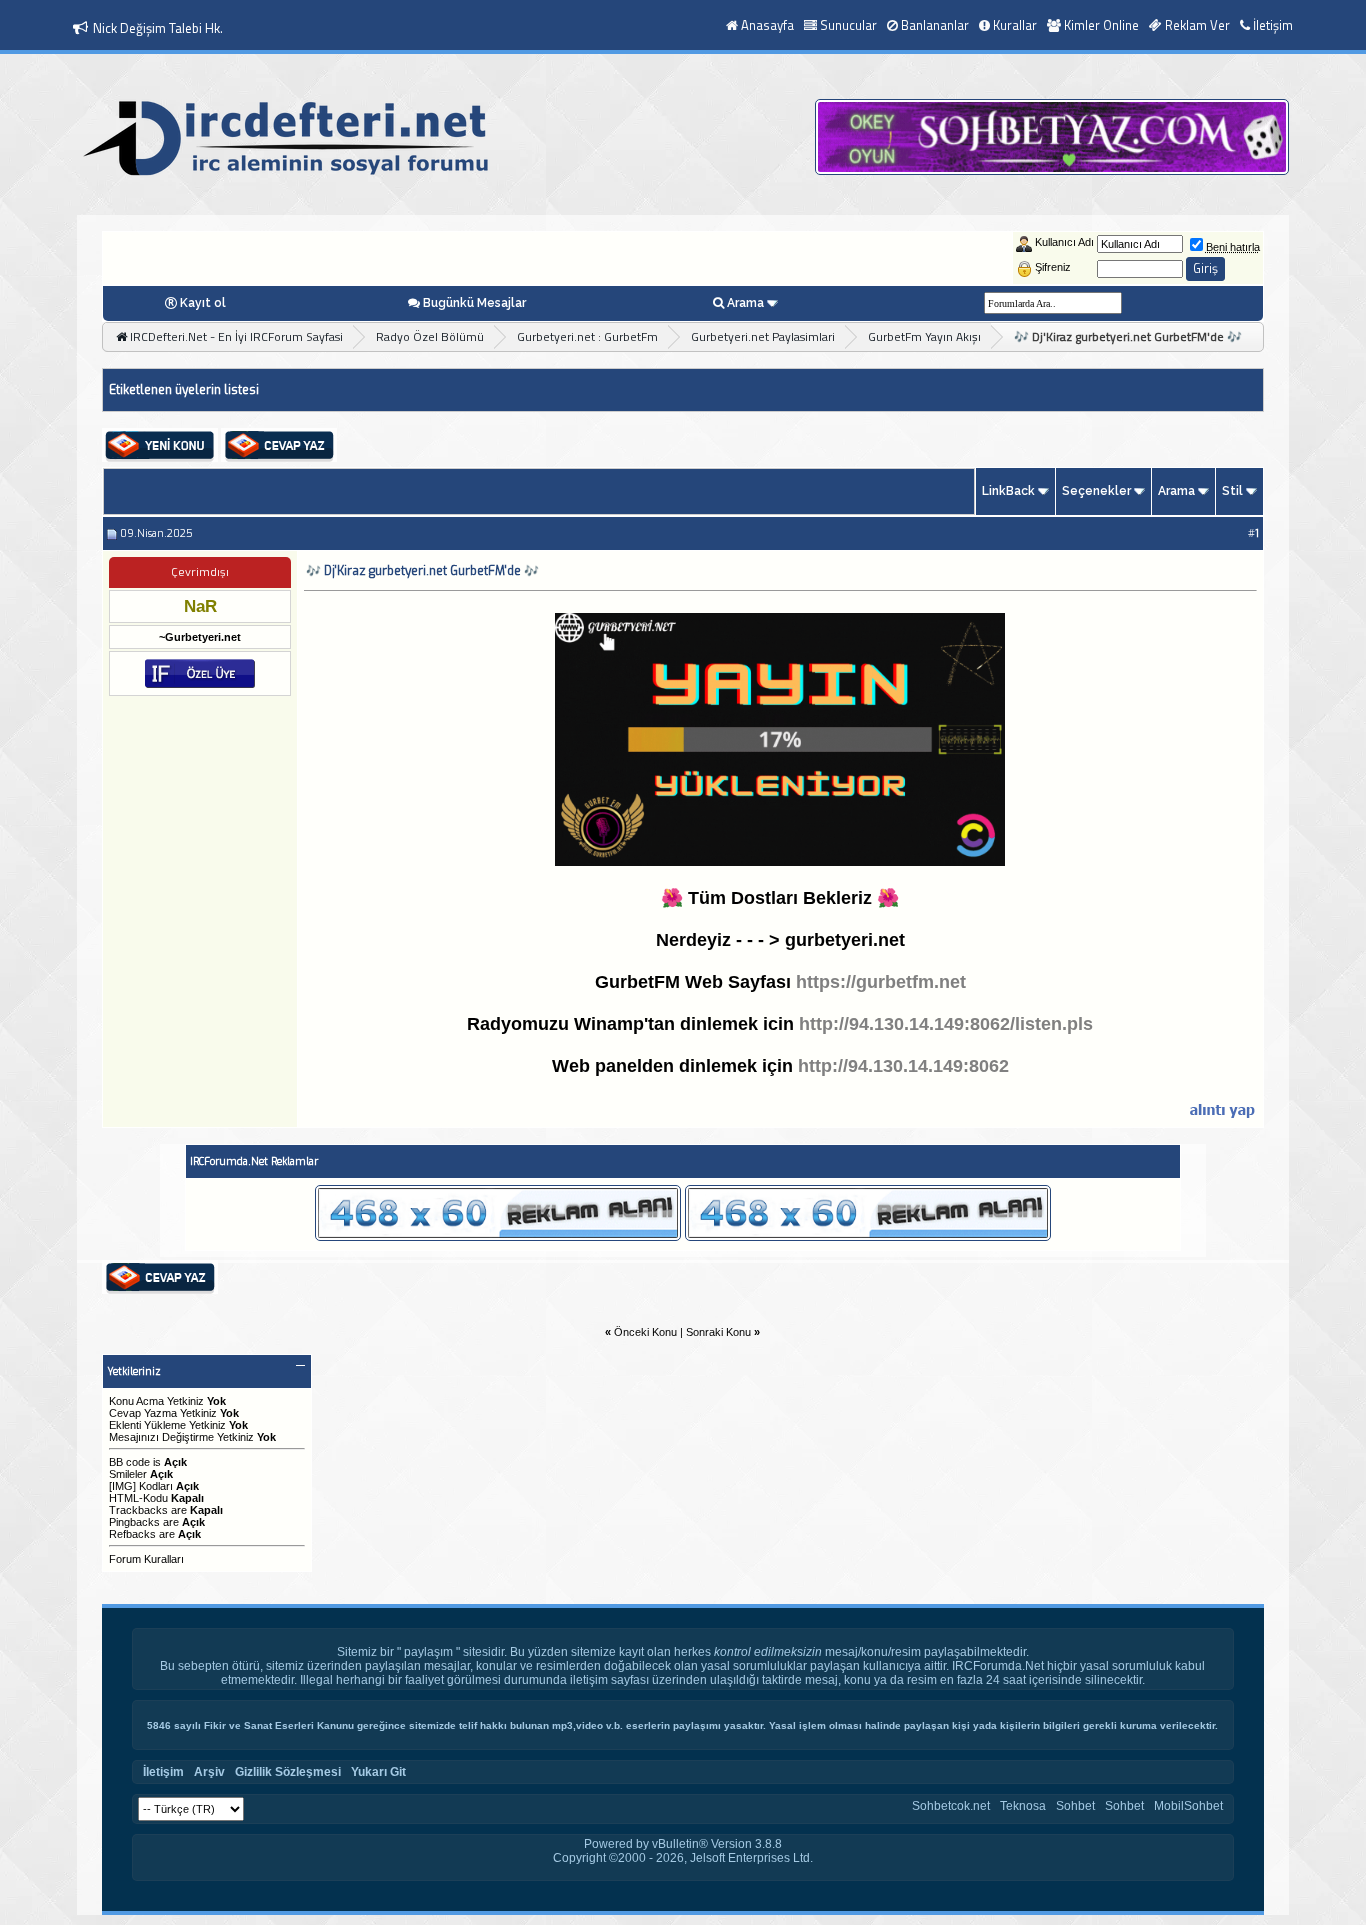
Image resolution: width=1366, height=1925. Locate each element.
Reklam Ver (1197, 25)
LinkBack (1008, 491)
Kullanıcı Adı (1064, 242)
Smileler (128, 1474)
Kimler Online (1101, 25)
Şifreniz (1053, 267)
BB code (129, 1462)
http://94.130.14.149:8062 (903, 1066)
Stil (1232, 491)
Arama (745, 303)
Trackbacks (138, 1510)
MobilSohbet (1188, 1806)
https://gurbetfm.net (881, 982)
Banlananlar (935, 25)
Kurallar (1015, 25)
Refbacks (132, 1534)
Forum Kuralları (146, 1559)
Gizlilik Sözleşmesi (288, 1772)
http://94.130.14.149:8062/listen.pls (946, 1024)
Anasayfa (767, 25)
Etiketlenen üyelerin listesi (184, 390)
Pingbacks (134, 1522)
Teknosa (1023, 1806)
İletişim (1273, 25)
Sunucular (848, 25)
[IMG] (122, 1486)
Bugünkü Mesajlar (474, 303)
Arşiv (209, 1772)
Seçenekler (1096, 491)
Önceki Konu (645, 1332)
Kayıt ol (203, 303)
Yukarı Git (378, 1772)
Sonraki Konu (718, 1332)
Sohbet (1075, 1806)
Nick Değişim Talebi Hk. (158, 28)
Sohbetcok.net (951, 1806)
